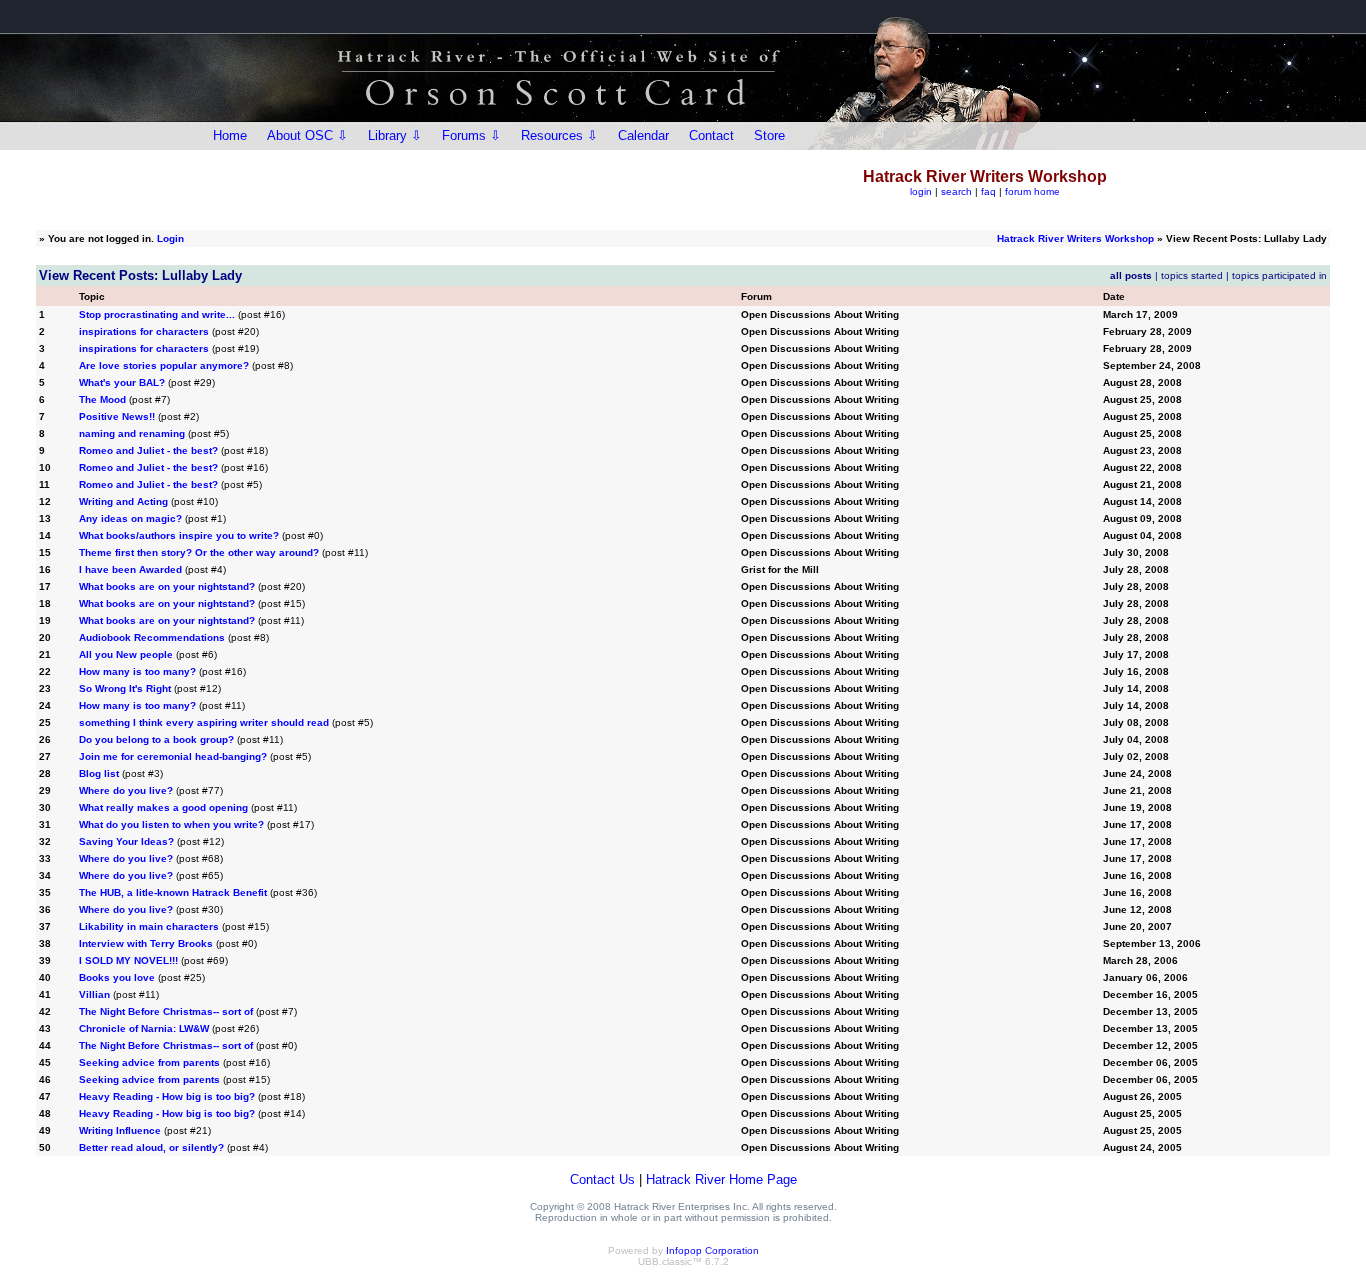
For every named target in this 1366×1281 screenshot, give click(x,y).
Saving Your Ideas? (126, 841)
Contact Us (602, 1179)
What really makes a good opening (163, 807)
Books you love (117, 977)
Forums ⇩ (471, 135)
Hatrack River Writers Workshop (1075, 238)
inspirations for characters (144, 331)
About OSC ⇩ (307, 135)
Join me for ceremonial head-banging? (173, 756)
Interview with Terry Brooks (146, 943)
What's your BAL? (122, 382)
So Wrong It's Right (125, 688)
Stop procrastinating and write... (157, 314)
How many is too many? (137, 671)
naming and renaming (132, 433)
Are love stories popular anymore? (164, 365)
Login (170, 238)
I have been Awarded (130, 569)
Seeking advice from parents (149, 1062)
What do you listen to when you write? (171, 824)
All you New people (126, 654)
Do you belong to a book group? (156, 739)
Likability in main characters (149, 926)
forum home (1032, 191)
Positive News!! (118, 416)
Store (769, 135)
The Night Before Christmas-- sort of (166, 1011)
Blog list (99, 773)
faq (988, 191)
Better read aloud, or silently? (151, 1147)
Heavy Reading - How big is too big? (167, 1096)
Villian (94, 994)
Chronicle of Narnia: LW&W (144, 1028)
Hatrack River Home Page (721, 1179)
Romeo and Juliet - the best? (148, 450)
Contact (711, 135)
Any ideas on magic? (130, 518)
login (921, 191)
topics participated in (1279, 275)
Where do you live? (126, 790)
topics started (1192, 275)
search (956, 191)
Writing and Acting (123, 501)
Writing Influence (120, 1130)
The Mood (102, 399)
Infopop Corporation (712, 1250)
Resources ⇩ (559, 135)
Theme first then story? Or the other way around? (199, 552)
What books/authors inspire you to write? (179, 535)
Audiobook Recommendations (152, 637)
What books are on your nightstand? (167, 586)
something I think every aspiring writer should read (204, 722)
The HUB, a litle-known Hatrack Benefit (173, 892)
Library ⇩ (395, 135)
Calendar (643, 135)
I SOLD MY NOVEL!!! (128, 960)
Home (230, 135)
